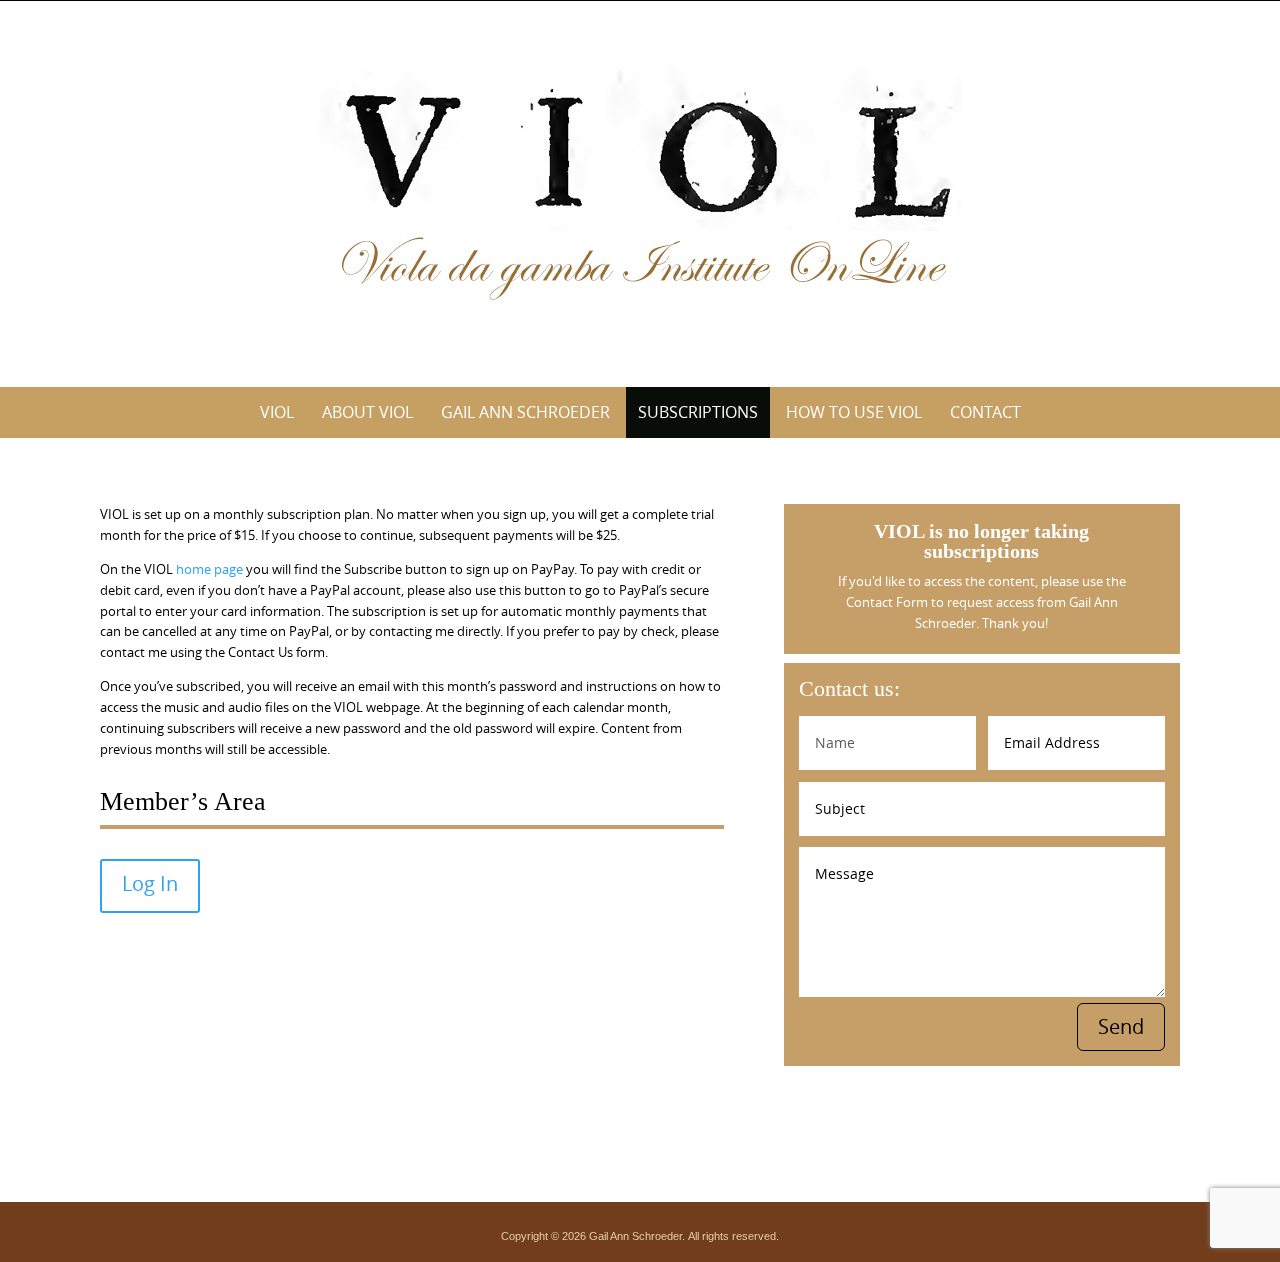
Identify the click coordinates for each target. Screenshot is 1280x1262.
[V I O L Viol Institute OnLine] (640, 190)
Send (1121, 1026)
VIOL (277, 412)
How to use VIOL (854, 412)
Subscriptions (698, 412)
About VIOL (367, 412)
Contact (985, 412)
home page (209, 569)
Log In (150, 883)
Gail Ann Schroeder (525, 412)
